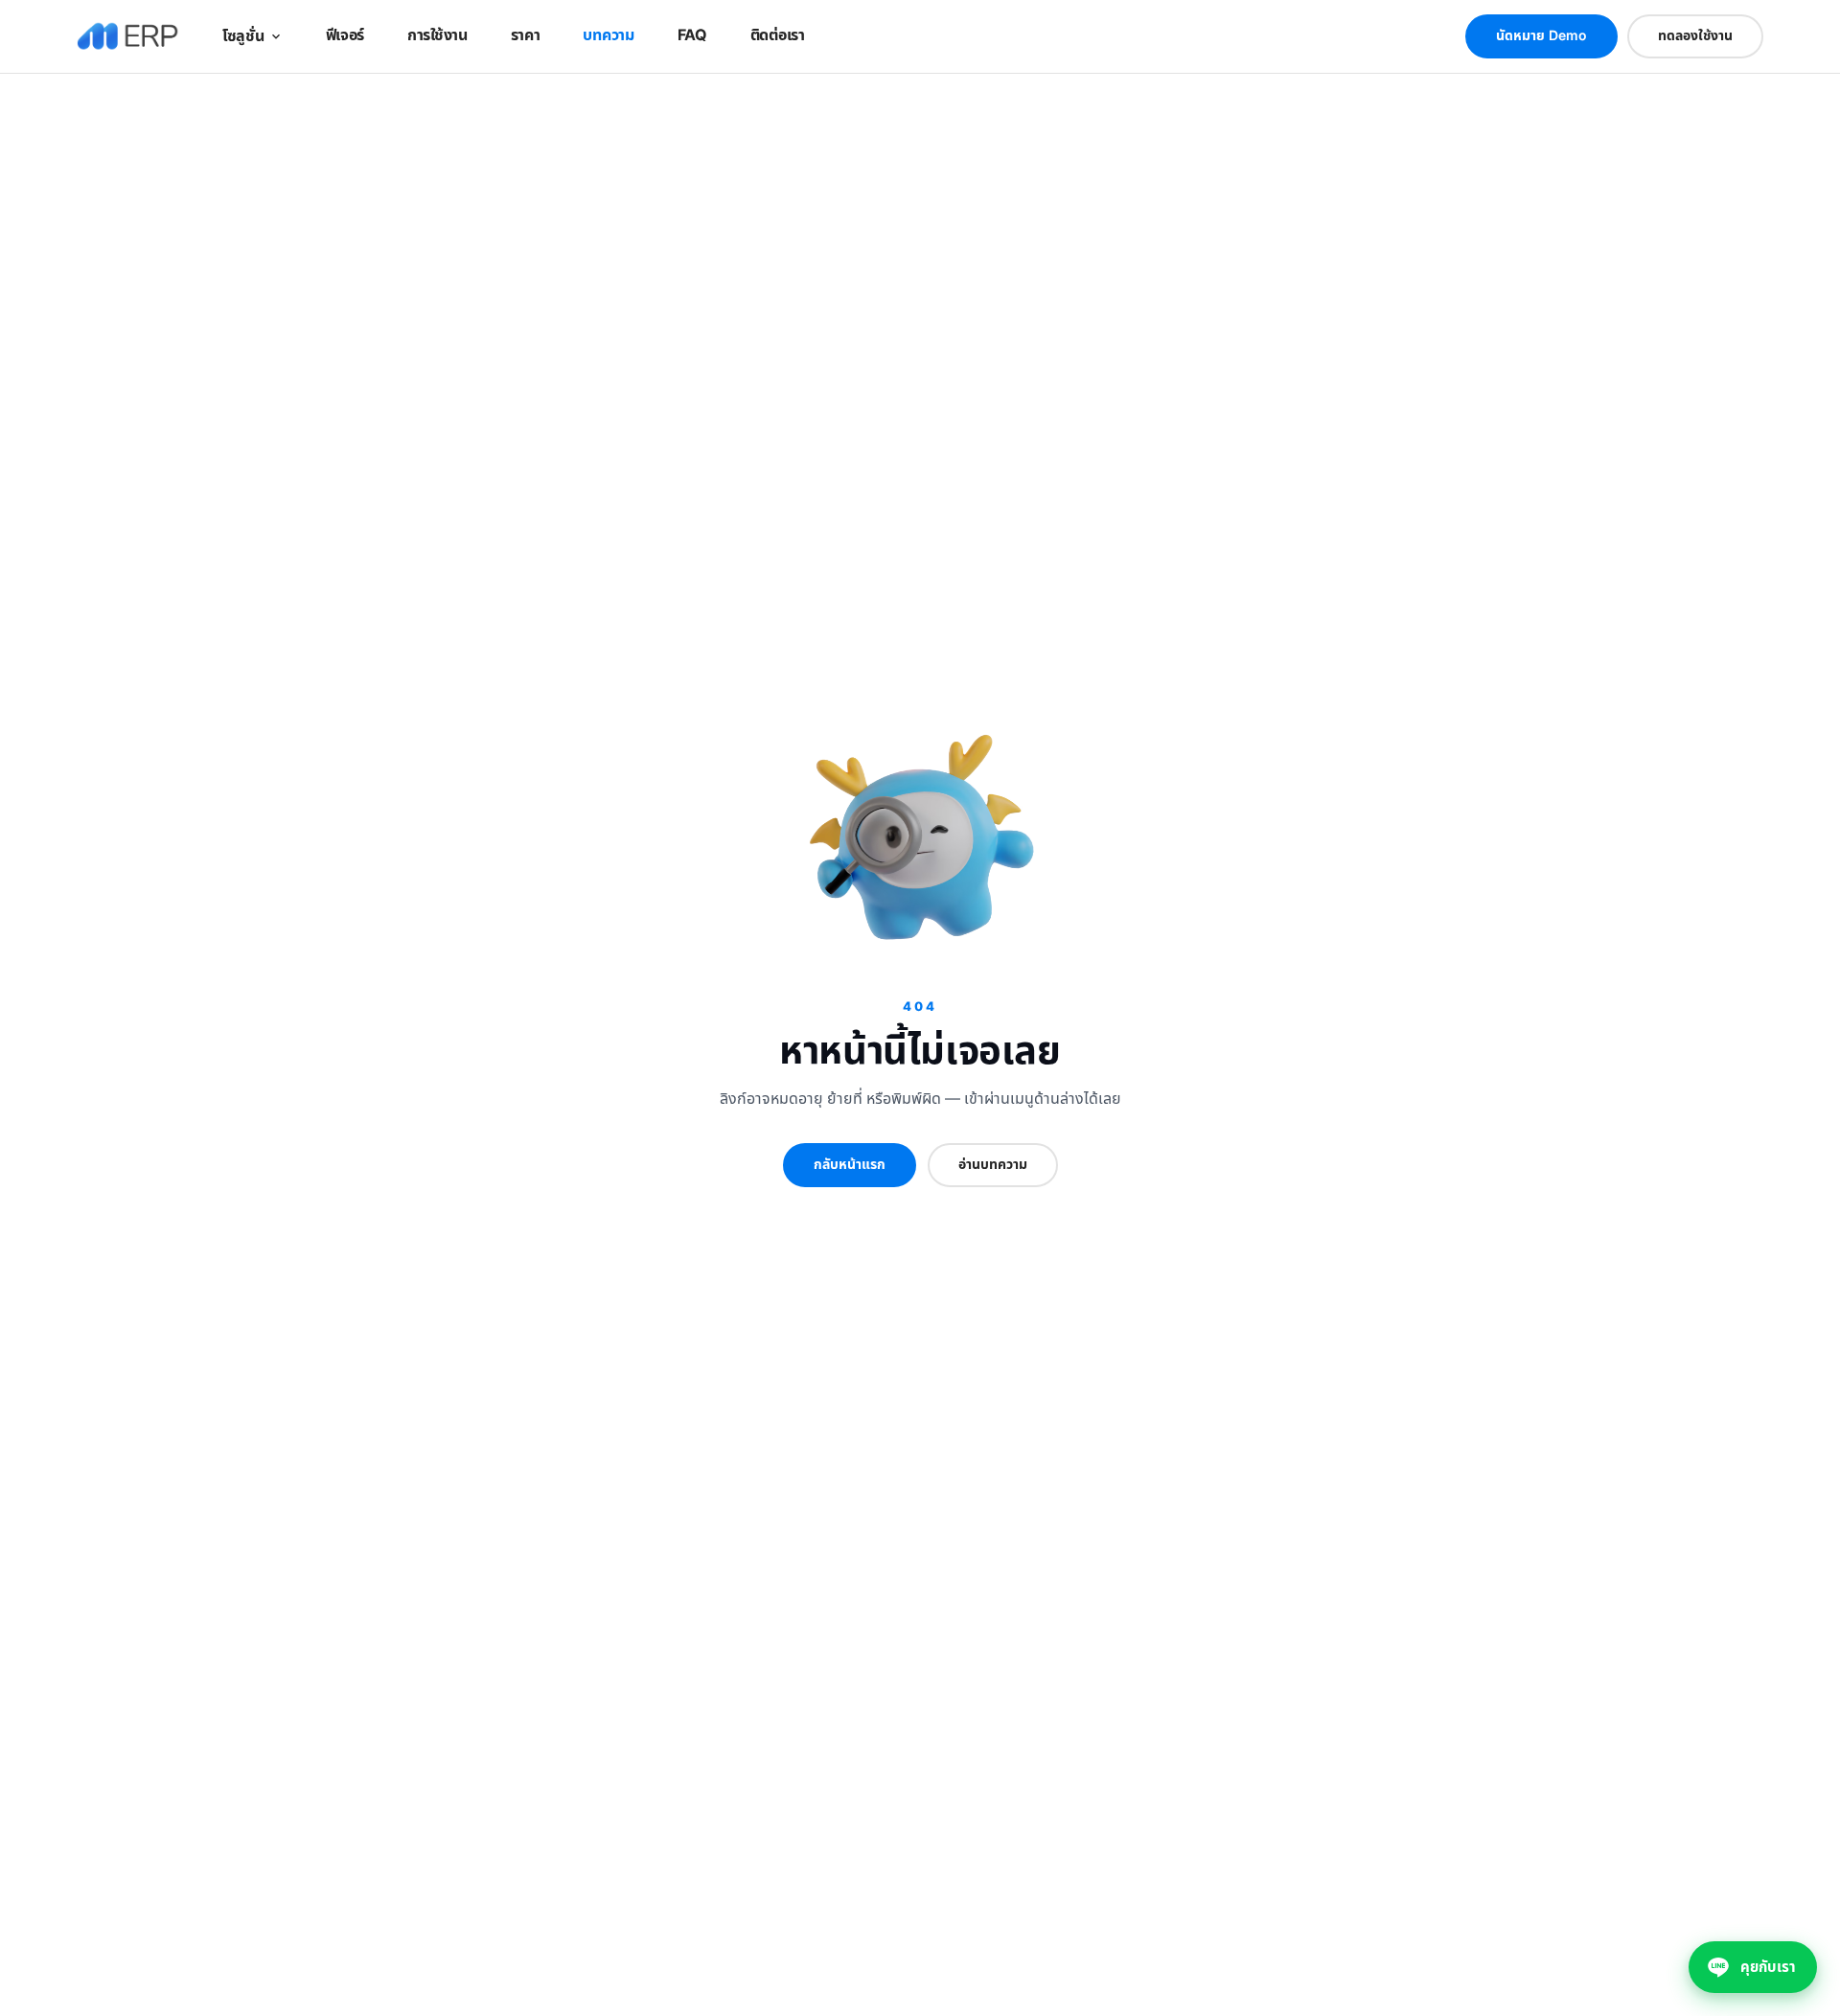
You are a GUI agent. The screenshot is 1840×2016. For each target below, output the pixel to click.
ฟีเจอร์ (345, 35)
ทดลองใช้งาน (1695, 36)
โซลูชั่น (243, 36)
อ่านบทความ (993, 1165)
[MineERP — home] (128, 36)
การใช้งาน (437, 35)
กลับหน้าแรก (850, 1165)
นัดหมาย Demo (1541, 36)
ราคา (526, 35)
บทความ (608, 35)
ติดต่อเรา (778, 35)
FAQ (692, 35)
